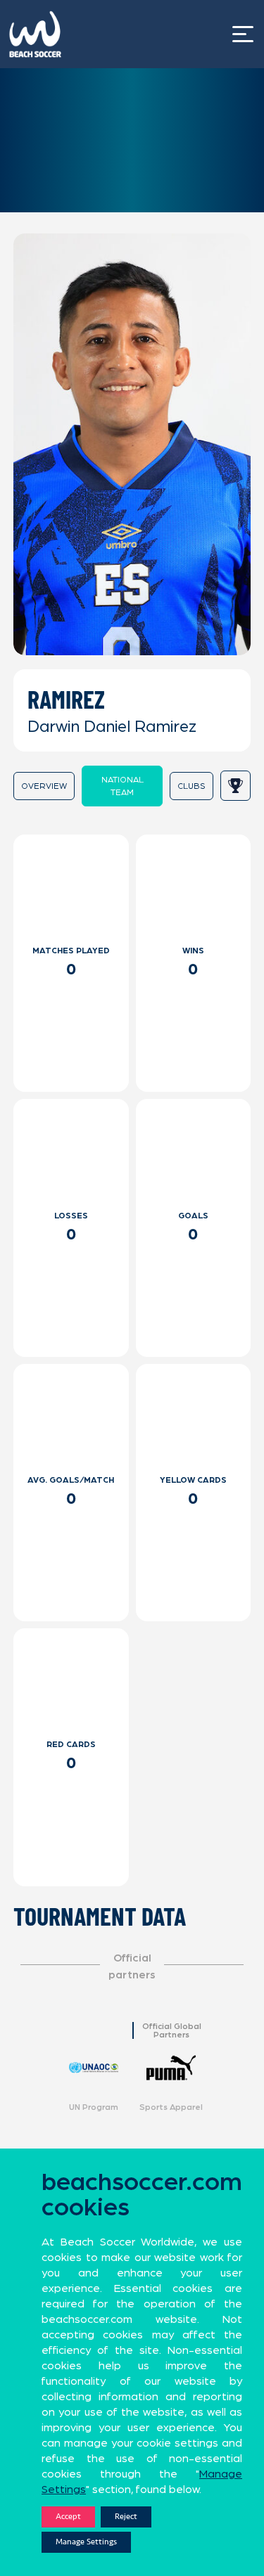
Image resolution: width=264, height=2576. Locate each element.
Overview (44, 786)
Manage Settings (86, 2542)
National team (122, 786)
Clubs (191, 786)
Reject (126, 2517)
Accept (68, 2517)
